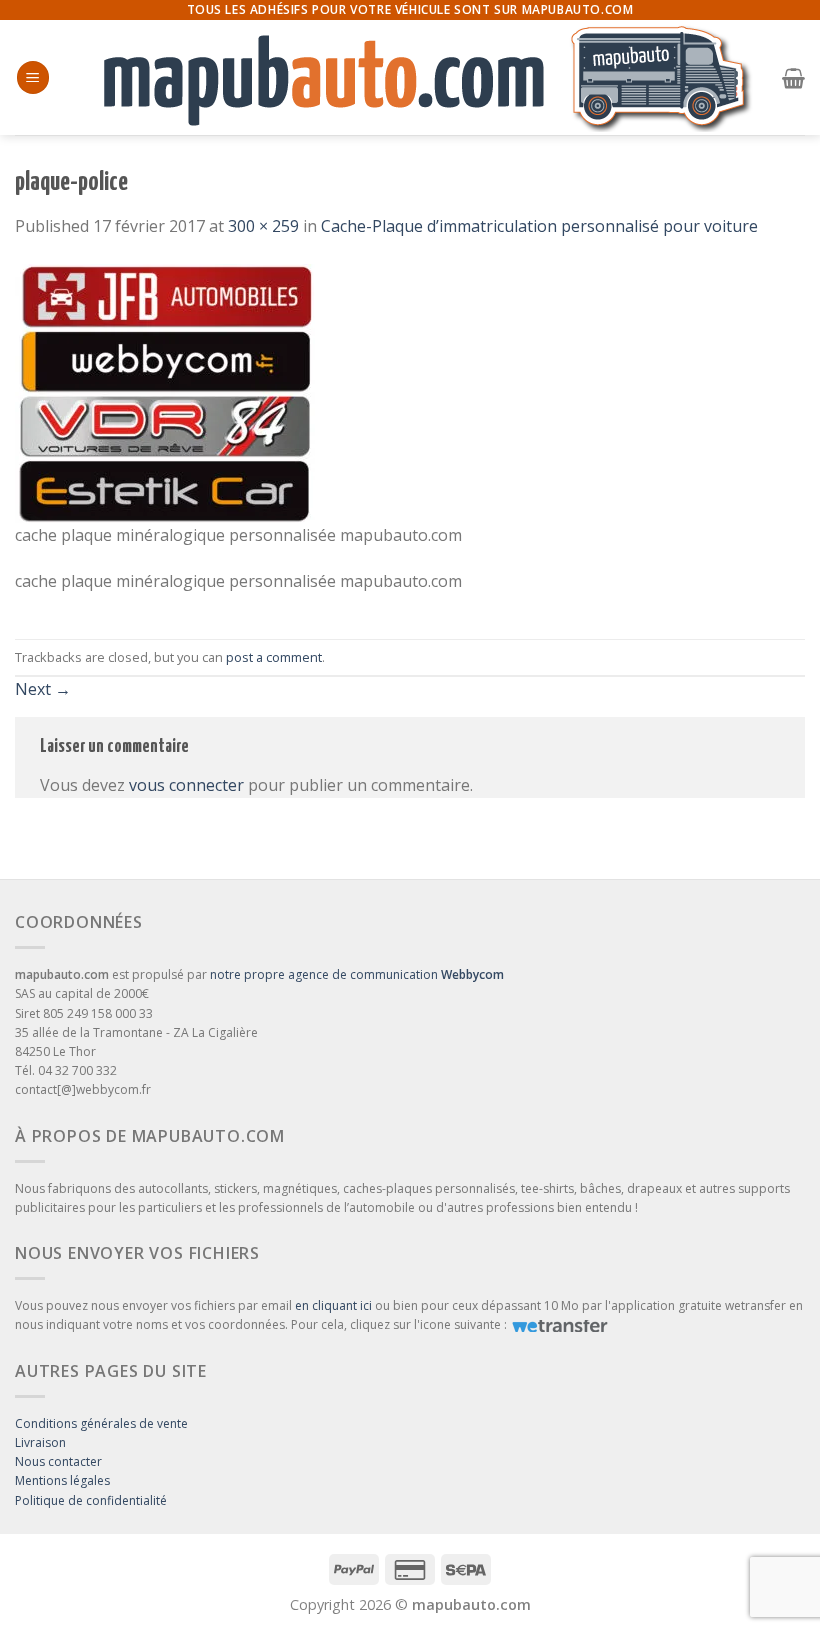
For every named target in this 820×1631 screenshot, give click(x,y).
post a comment (274, 657)
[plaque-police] (165, 391)
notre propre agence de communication (357, 974)
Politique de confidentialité (91, 1500)
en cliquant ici (333, 1305)
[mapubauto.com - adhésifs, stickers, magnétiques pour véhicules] (415, 78)
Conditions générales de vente (101, 1423)
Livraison (40, 1442)
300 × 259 (263, 226)
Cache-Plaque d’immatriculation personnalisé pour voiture (539, 226)
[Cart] (793, 78)
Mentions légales (62, 1480)
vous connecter (186, 785)
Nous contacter (58, 1461)
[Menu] (33, 77)
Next (43, 689)
